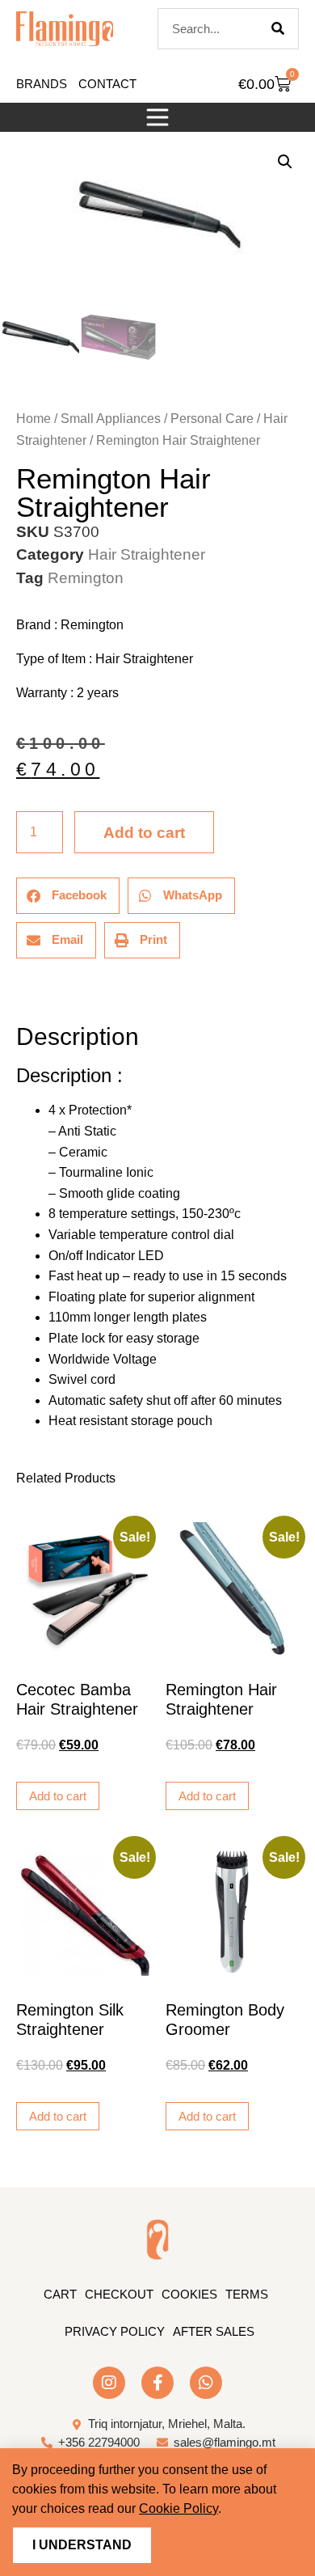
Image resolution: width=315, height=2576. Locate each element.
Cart (60, 2294)
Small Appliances (111, 419)
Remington (86, 578)
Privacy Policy (115, 2331)
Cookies (189, 2294)
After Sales (214, 2331)
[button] (157, 117)
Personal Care (212, 419)
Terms (247, 2294)
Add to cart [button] (58, 1796)
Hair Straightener (147, 554)
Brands (42, 84)
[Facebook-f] (157, 2383)
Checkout (119, 2294)
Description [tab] (16, 991)
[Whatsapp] (206, 2383)
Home (34, 419)
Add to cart (144, 833)
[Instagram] (109, 2383)
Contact (107, 84)
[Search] (278, 29)
